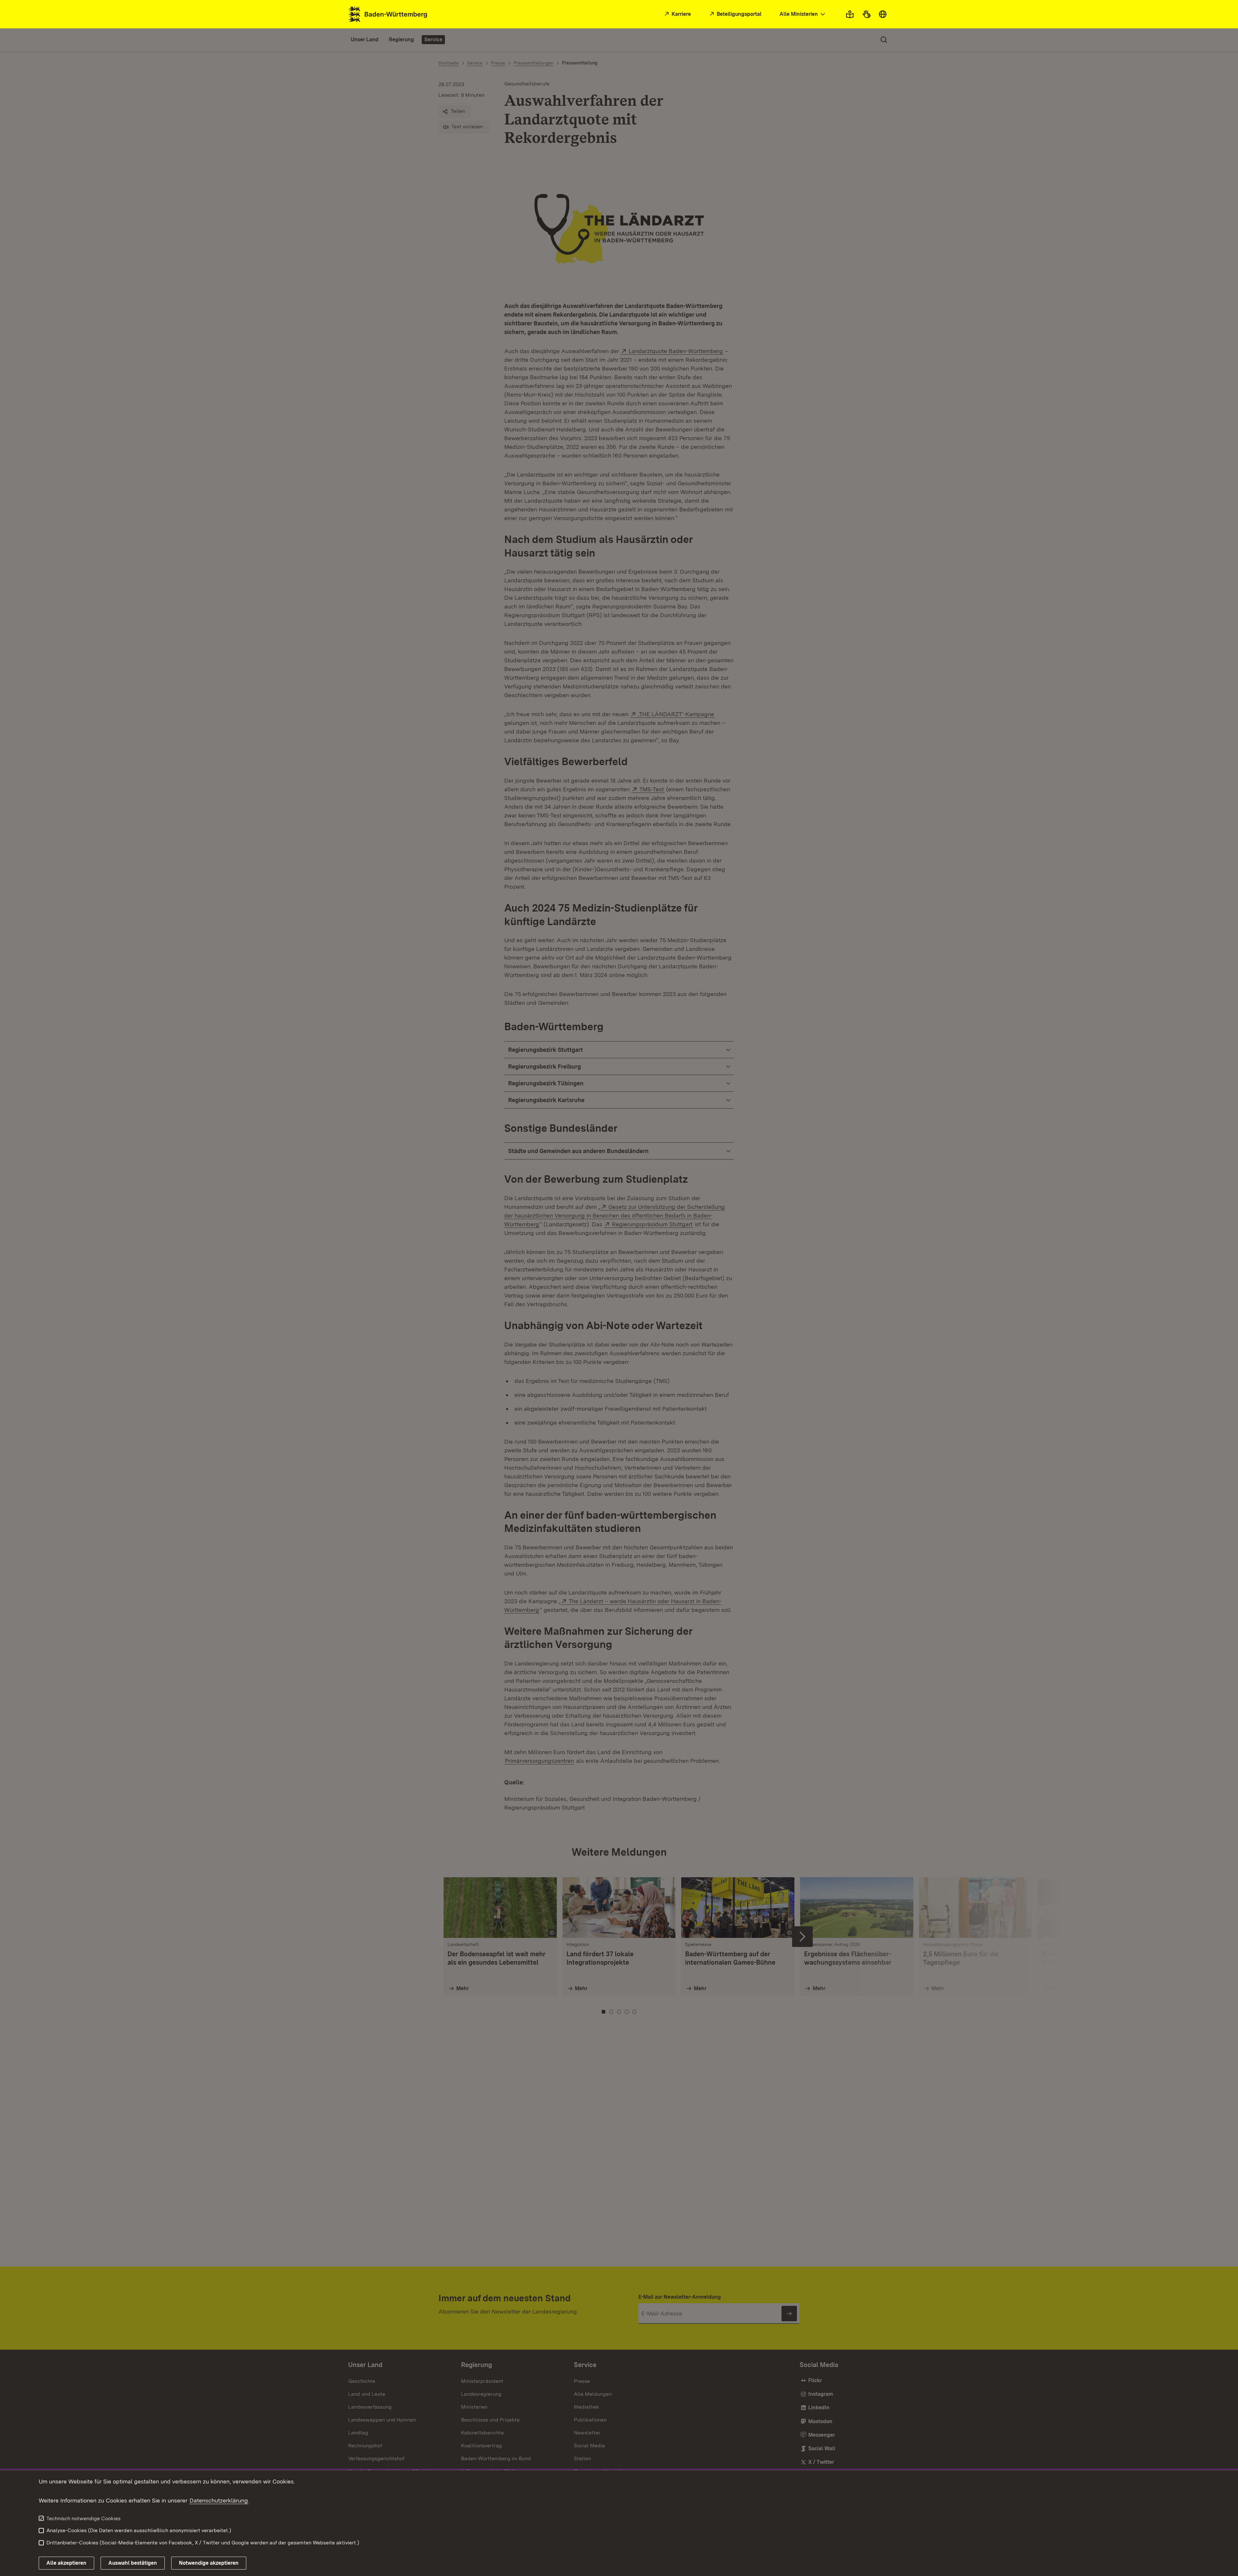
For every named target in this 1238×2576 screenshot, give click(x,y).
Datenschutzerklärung (219, 2500)
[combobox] (803, 14)
